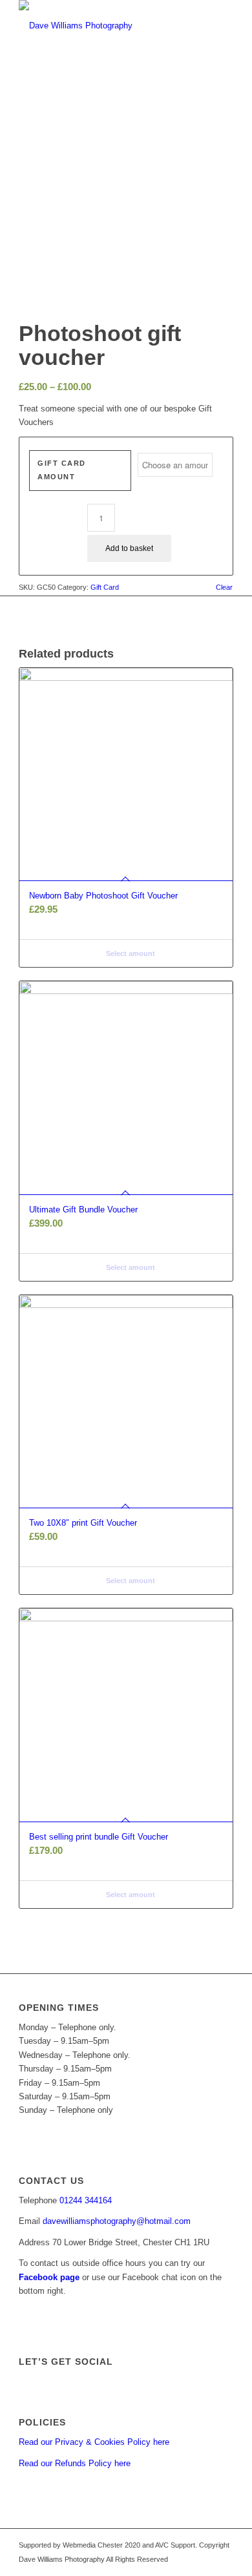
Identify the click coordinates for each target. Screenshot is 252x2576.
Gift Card (105, 587)
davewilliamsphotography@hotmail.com (117, 2221)
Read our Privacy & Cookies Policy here (94, 2442)
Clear (224, 587)
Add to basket (129, 548)
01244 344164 (86, 2200)
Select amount (130, 953)
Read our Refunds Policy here (75, 2463)
